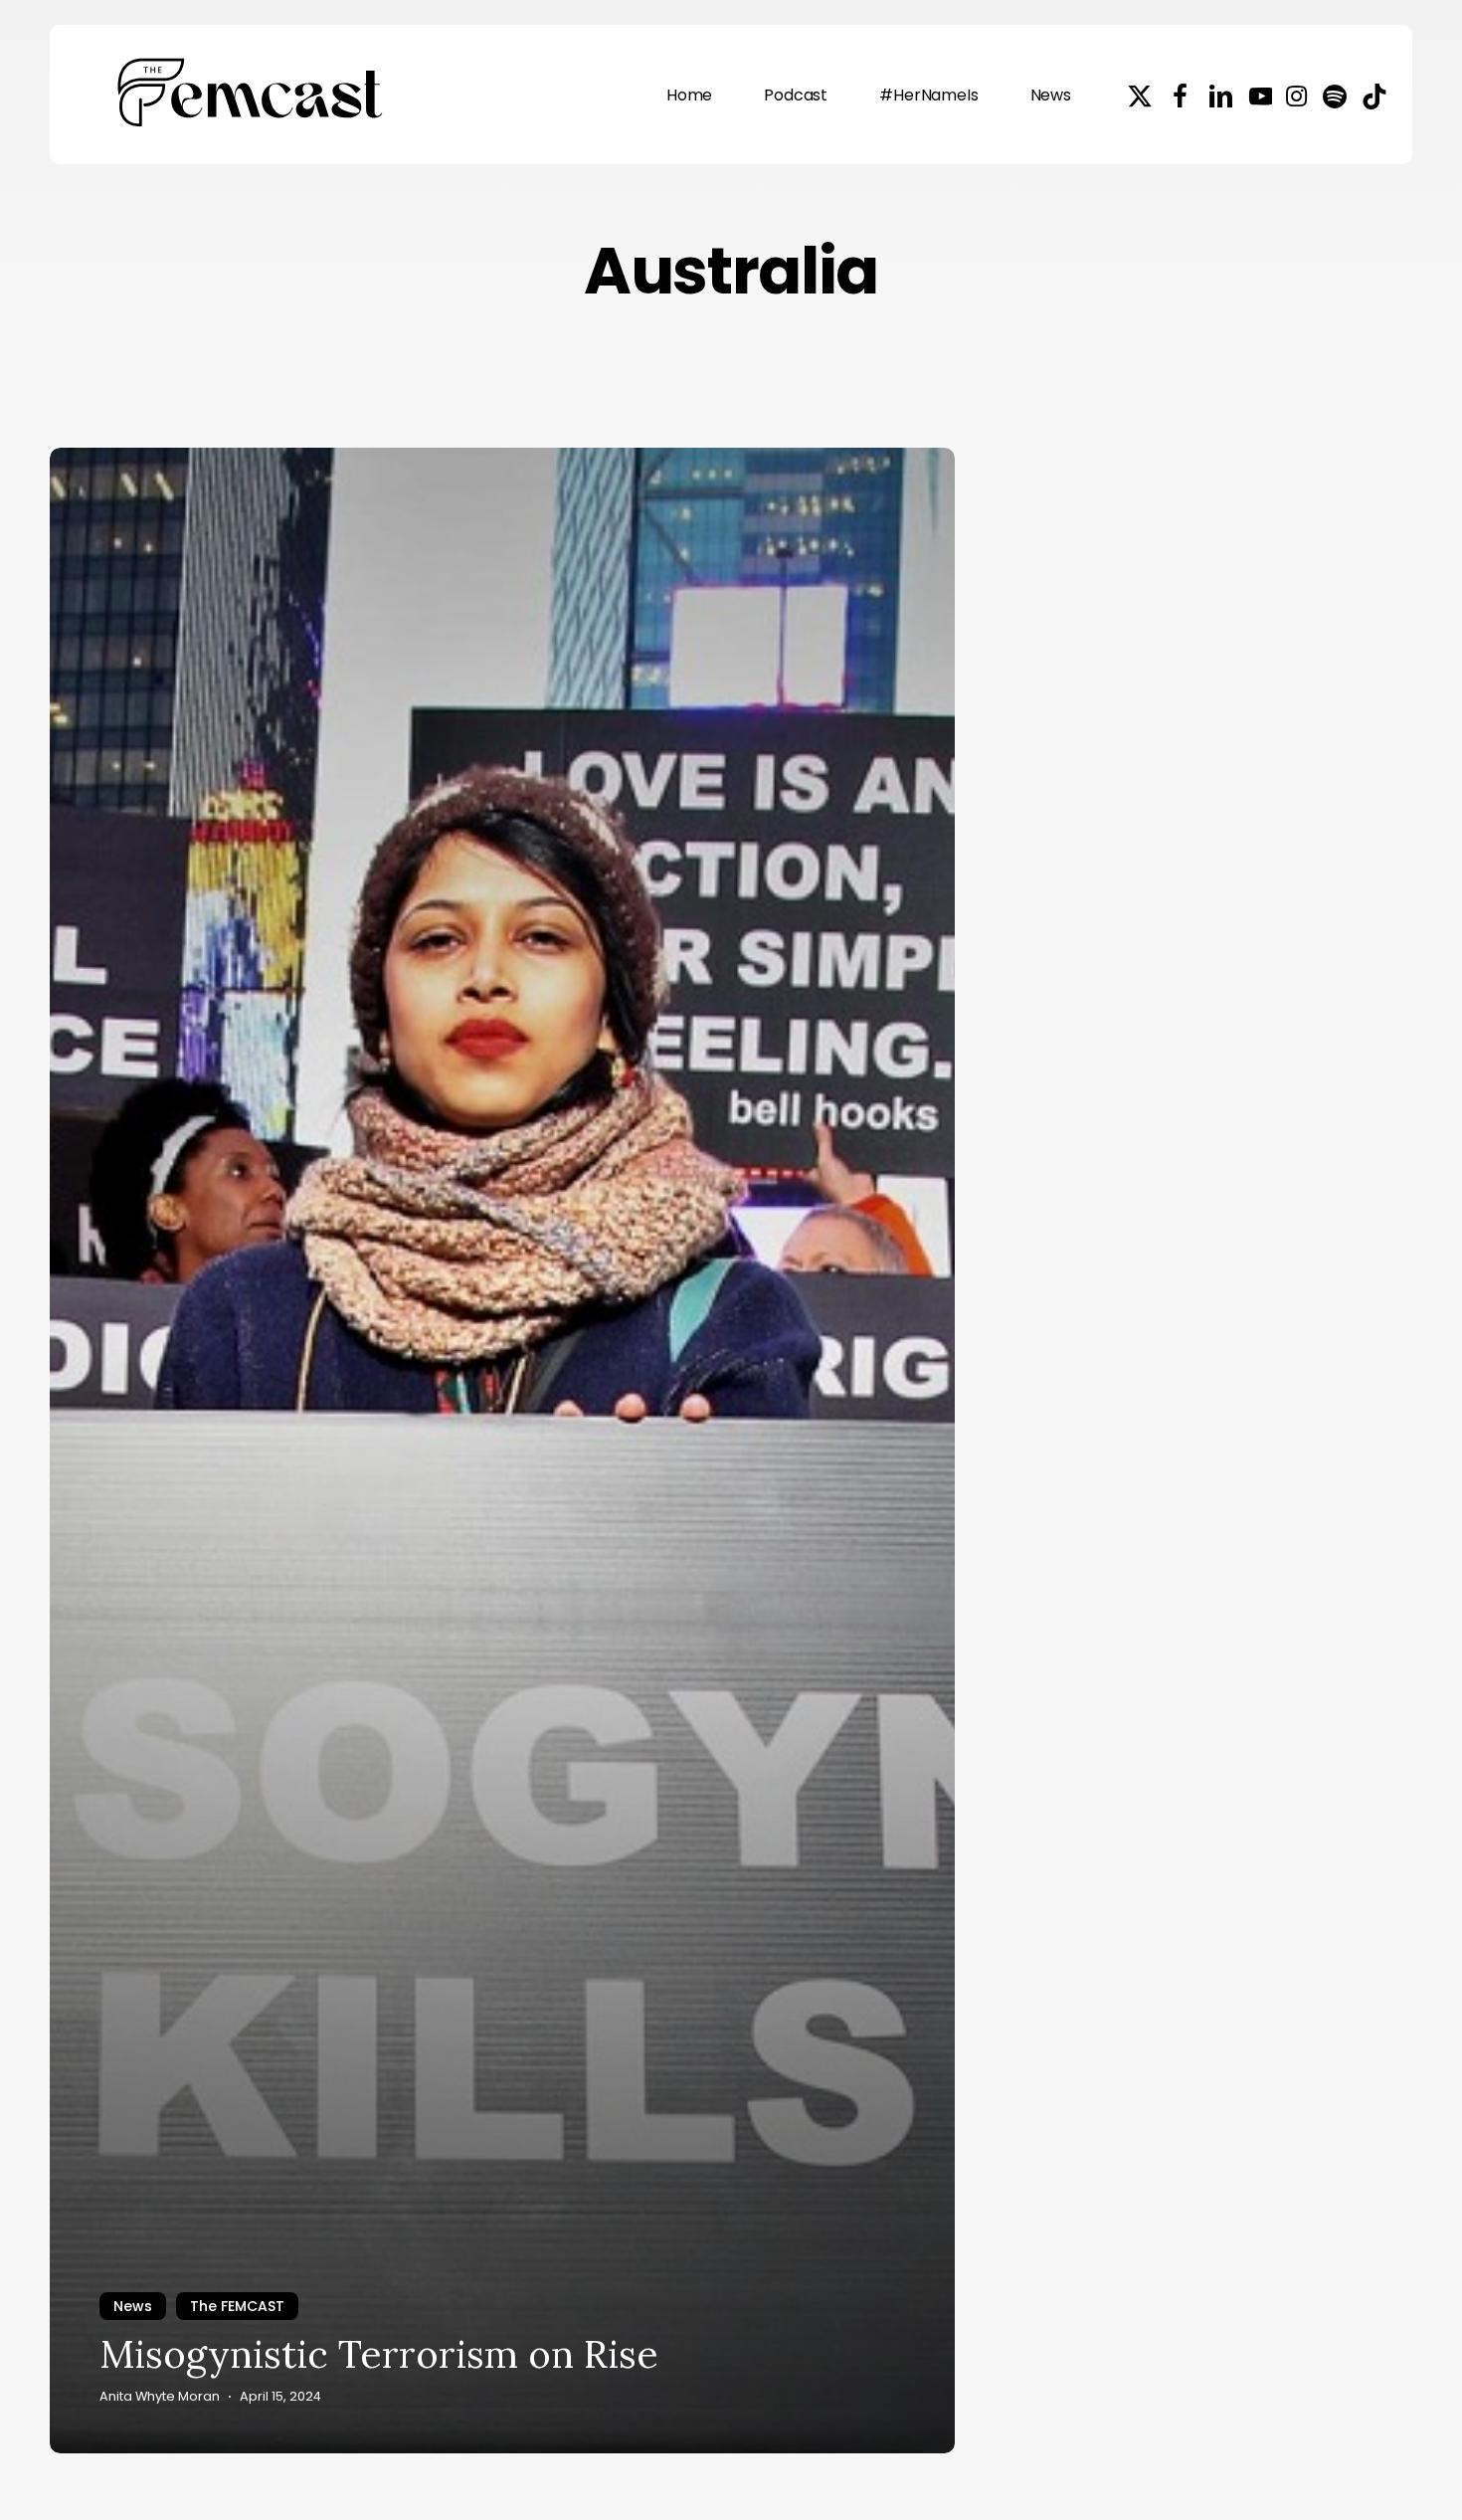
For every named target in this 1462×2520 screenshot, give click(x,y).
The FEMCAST (237, 2306)
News (133, 2306)
